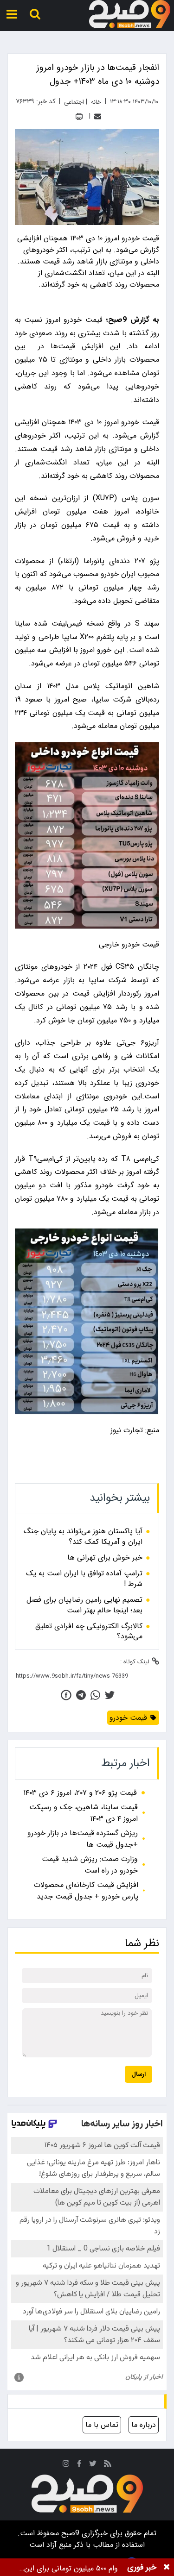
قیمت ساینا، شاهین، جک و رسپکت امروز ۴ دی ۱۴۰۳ (84, 1813)
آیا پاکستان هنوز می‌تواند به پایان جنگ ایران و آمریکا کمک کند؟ (83, 1537)
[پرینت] (79, 116)
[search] (35, 14)
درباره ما (144, 2425)
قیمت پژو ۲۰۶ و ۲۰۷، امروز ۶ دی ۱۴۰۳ (80, 1793)
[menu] (12, 14)
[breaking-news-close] (167, 2567)
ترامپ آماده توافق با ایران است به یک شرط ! (84, 1579)
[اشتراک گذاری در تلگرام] (81, 1695)
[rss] (108, 2465)
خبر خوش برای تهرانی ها (105, 1558)
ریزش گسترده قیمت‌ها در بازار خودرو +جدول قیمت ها (83, 1839)
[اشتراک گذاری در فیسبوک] (66, 1695)
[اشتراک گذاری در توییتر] (110, 1695)
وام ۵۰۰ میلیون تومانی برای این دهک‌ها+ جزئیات (71, 2568)
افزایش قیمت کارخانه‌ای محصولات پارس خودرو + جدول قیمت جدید (86, 1891)
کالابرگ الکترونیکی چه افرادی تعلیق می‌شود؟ (89, 1632)
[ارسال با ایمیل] (98, 116)
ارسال (139, 2074)
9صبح (69, 2533)
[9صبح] (130, 14)
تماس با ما (102, 2425)
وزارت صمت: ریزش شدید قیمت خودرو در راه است (90, 1865)
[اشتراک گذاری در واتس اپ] (95, 1695)
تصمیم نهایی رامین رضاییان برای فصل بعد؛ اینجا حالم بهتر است (84, 1605)
